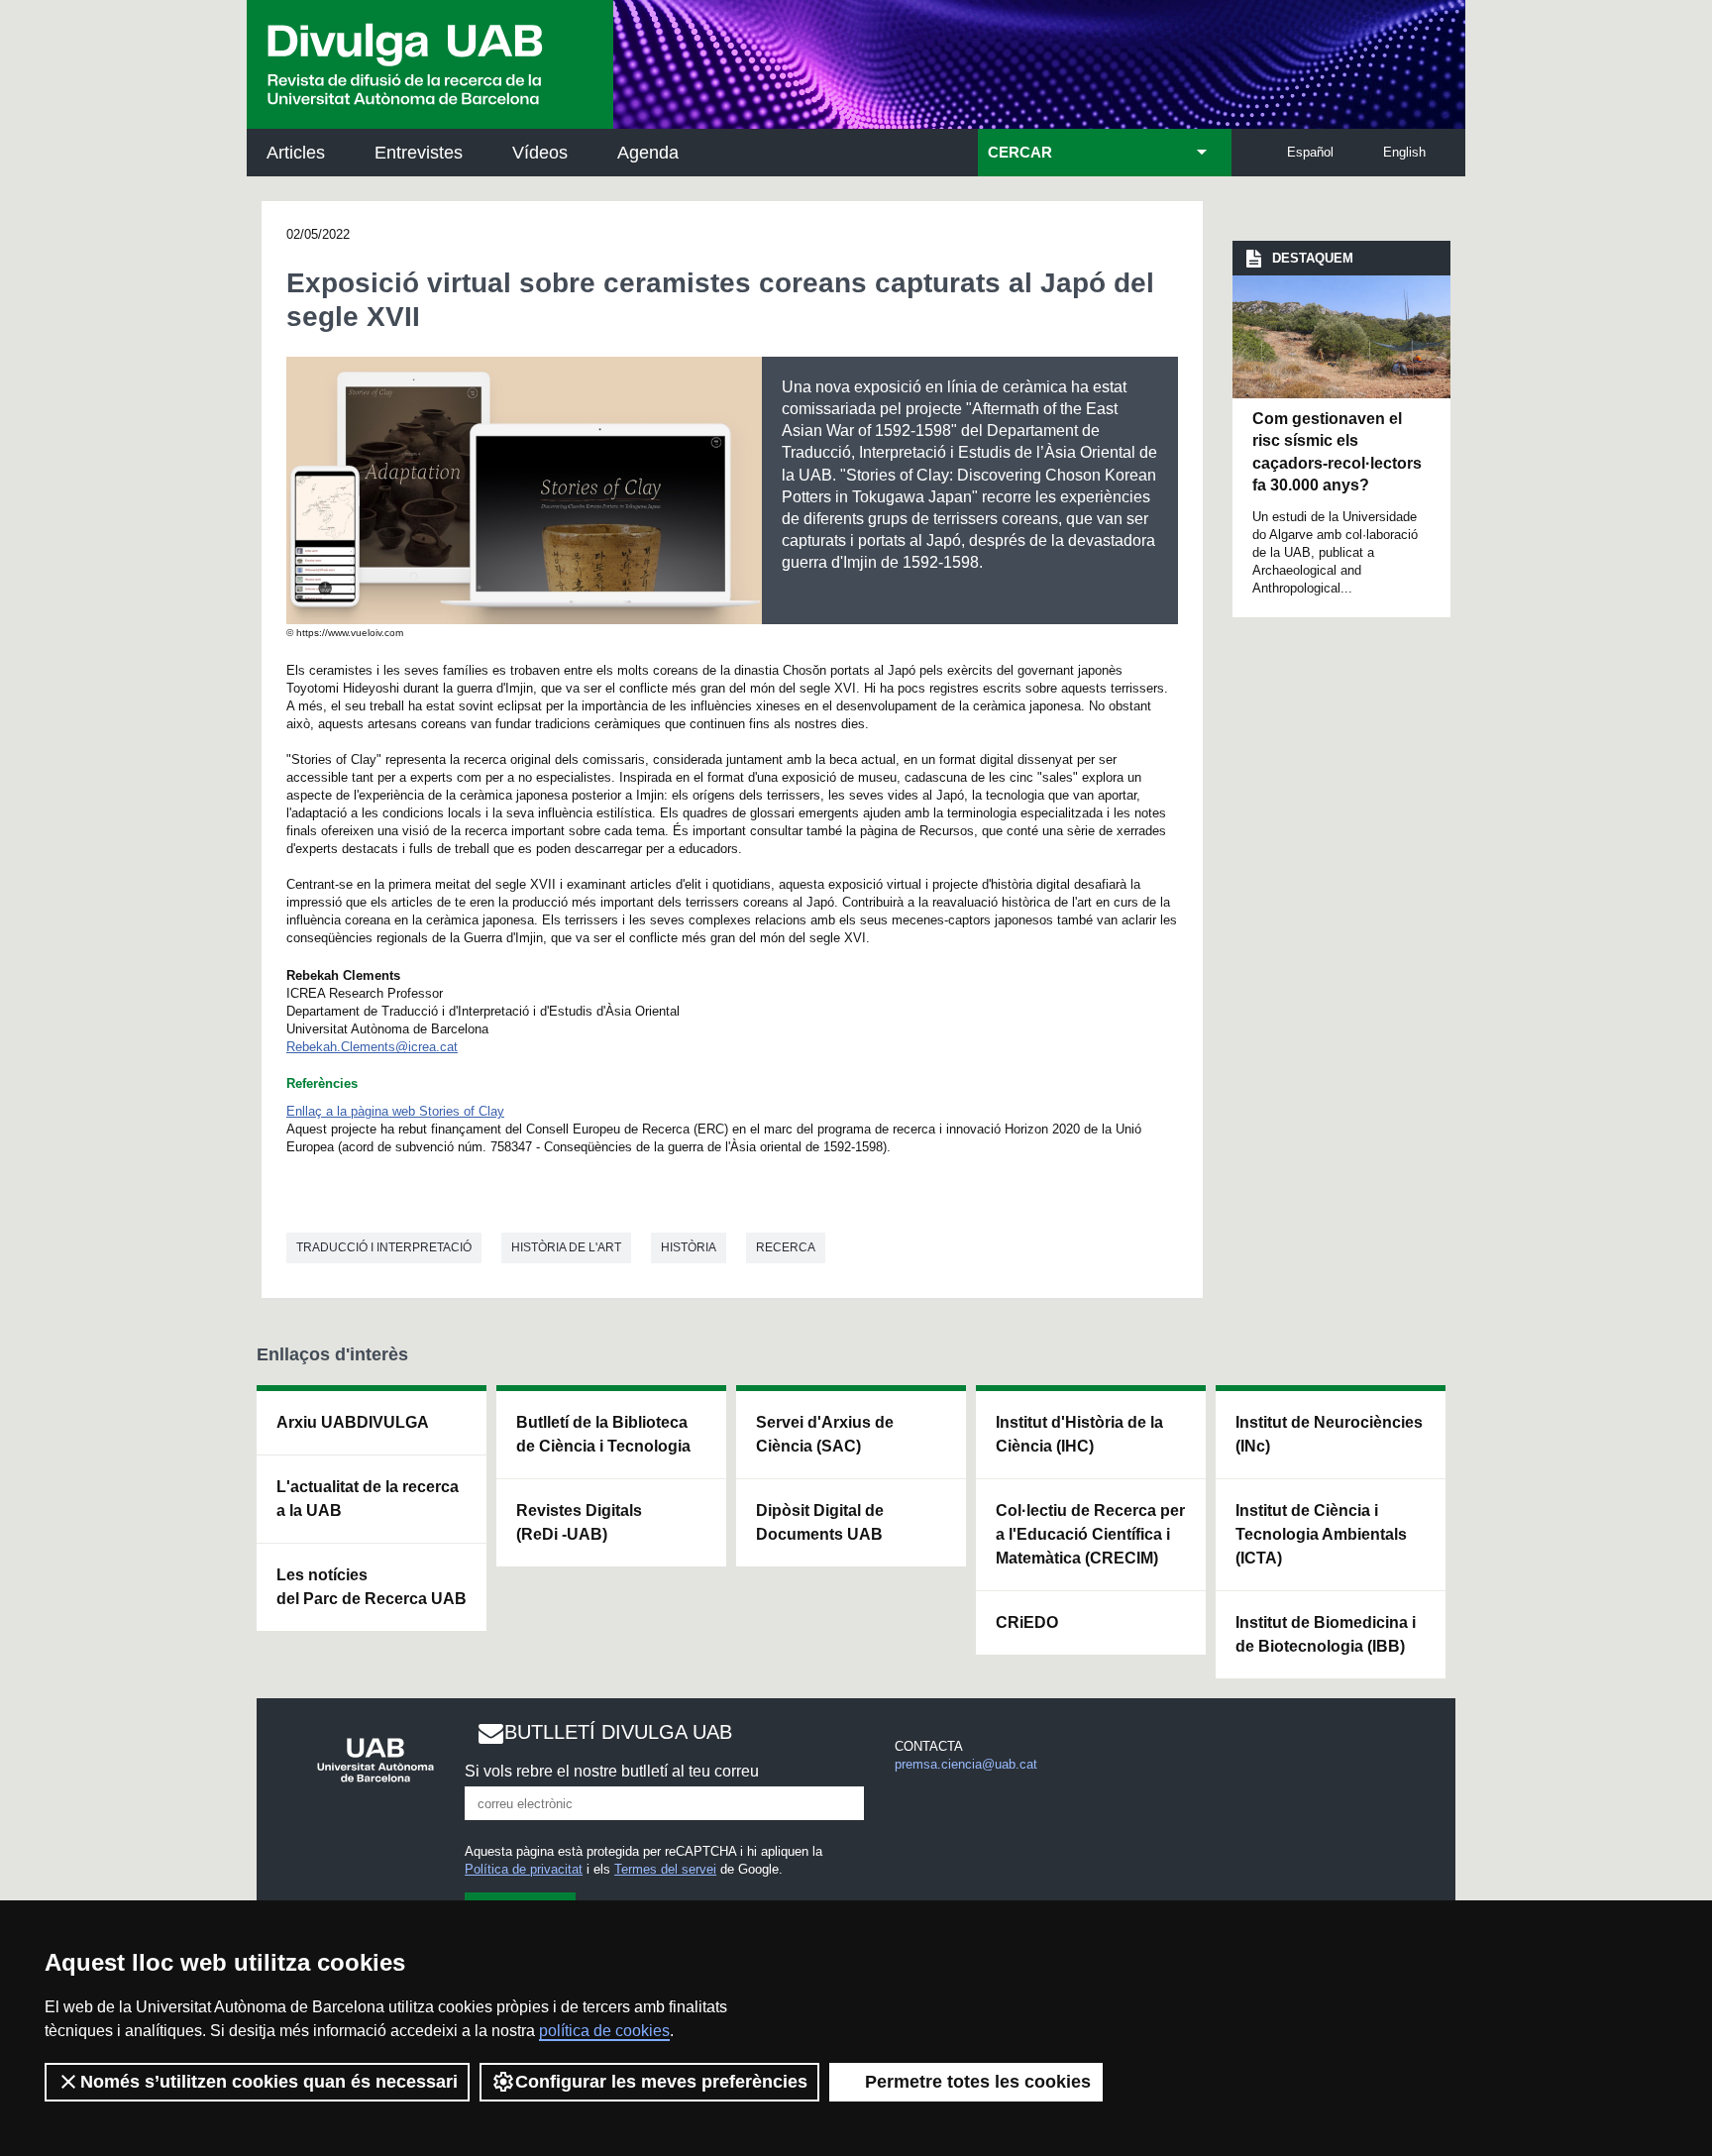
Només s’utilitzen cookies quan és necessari (269, 2082)
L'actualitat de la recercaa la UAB (368, 1499)
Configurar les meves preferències (661, 2082)
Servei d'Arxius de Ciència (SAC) (825, 1434)
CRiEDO (1027, 1622)
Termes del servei (665, 1869)
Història (689, 1247)
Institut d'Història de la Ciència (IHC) (1079, 1434)
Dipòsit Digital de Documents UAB (820, 1522)
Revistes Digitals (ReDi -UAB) (579, 1522)
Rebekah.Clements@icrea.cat (372, 1047)
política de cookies (604, 2031)
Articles (296, 153)
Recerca (786, 1247)
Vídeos (540, 153)
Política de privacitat (524, 1869)
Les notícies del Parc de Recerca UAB (372, 1587)
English (1404, 152)
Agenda (648, 153)
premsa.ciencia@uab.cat (966, 1764)
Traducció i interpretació (384, 1247)
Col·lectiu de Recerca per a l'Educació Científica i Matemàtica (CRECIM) (1090, 1534)
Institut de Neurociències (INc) (1329, 1434)
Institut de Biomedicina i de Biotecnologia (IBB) (1326, 1634)
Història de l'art (566, 1247)
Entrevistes (419, 153)
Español (1310, 152)
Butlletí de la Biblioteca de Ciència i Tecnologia (603, 1434)
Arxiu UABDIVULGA (353, 1422)
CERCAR (1020, 153)
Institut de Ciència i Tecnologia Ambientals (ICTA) (1321, 1534)
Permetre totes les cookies (978, 2082)
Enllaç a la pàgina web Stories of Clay (395, 1111)
